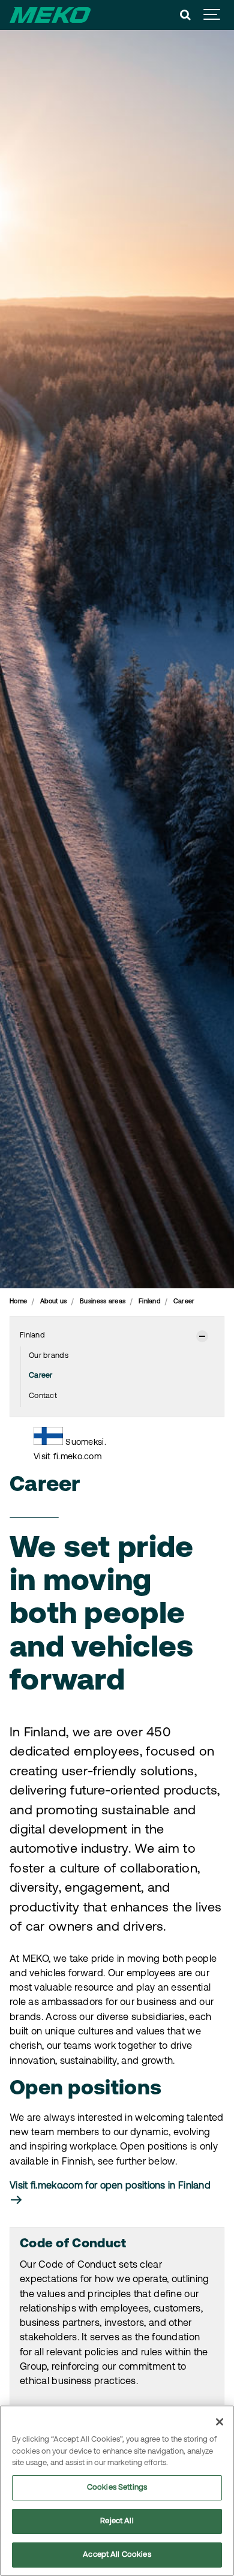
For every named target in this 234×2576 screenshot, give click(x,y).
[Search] (185, 15)
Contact (43, 1396)
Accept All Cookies (117, 2555)
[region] (117, 2491)
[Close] (220, 2422)
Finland (32, 1336)
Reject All (117, 2521)
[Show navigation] (212, 15)
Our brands (49, 1356)
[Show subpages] (202, 1336)
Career (41, 1376)
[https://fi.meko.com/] (48, 1442)
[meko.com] (50, 15)
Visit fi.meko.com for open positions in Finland (110, 2186)
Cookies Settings (117, 2488)
